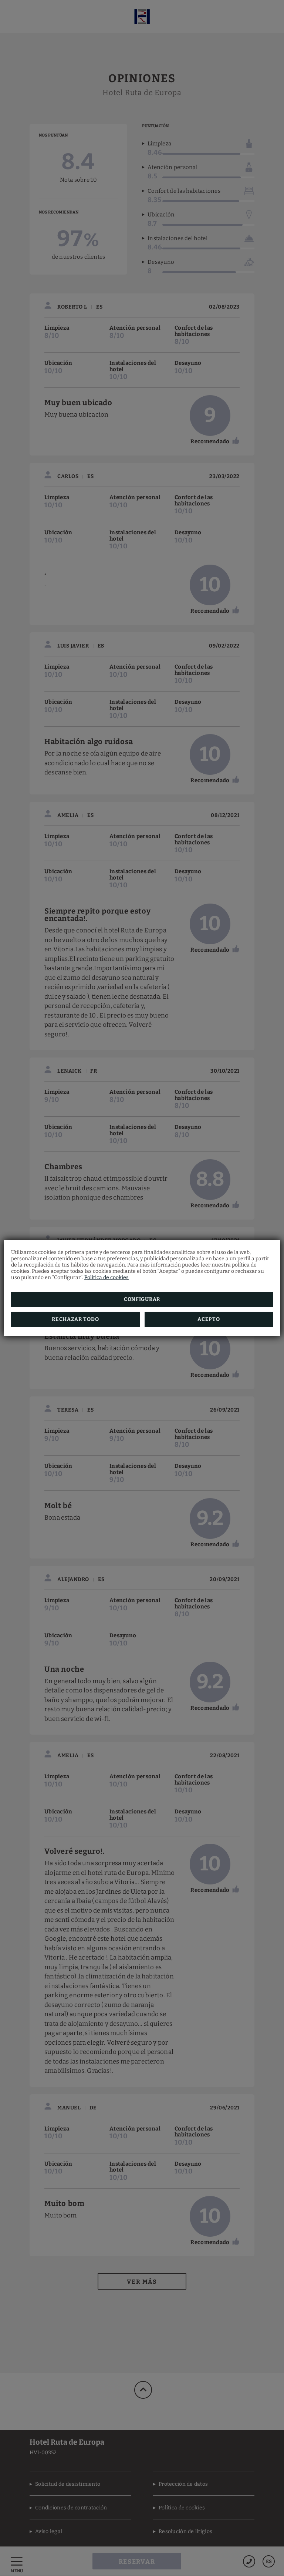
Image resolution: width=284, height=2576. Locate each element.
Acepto (209, 1319)
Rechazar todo (75, 1319)
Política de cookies (106, 1277)
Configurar (142, 1299)
